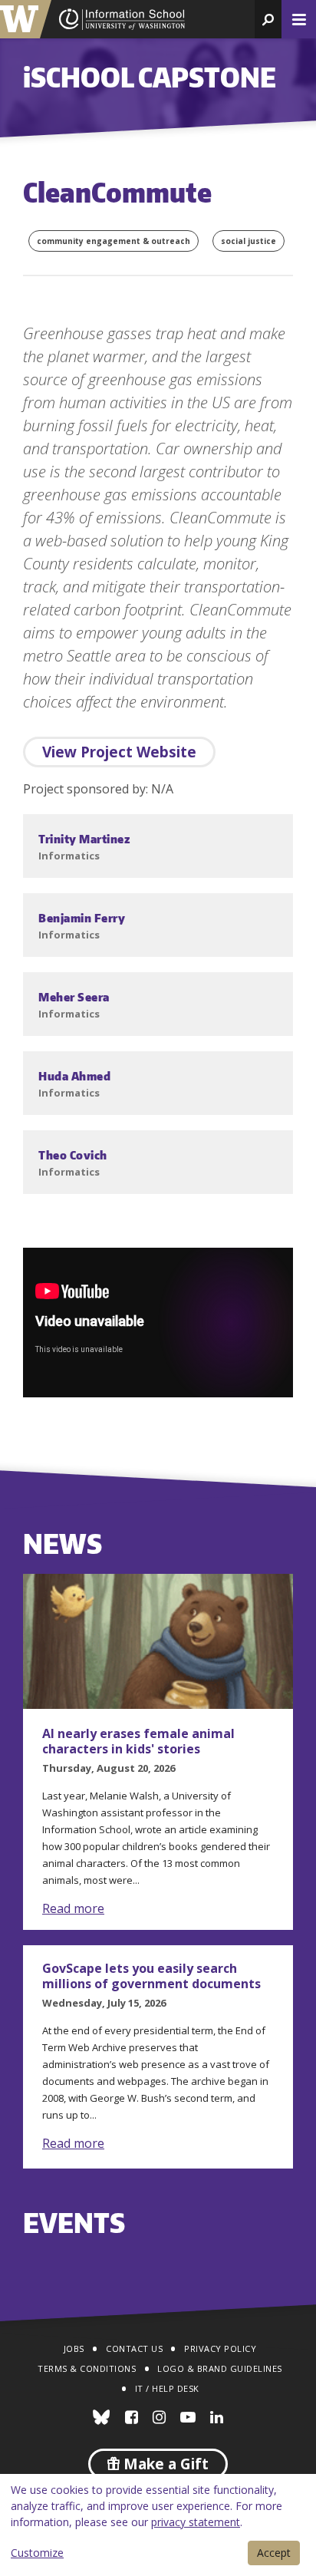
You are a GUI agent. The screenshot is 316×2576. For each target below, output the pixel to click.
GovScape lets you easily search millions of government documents (151, 1976)
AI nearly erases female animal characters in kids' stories (138, 1741)
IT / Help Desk (167, 2388)
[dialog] (158, 2525)
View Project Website (119, 752)
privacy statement (196, 2522)
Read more (73, 1908)
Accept (274, 2553)
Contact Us (134, 2348)
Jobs (74, 2348)
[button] (268, 19)
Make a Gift (164, 2464)
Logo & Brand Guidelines (220, 2368)
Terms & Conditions (87, 2368)
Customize (37, 2553)
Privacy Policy (220, 2348)
